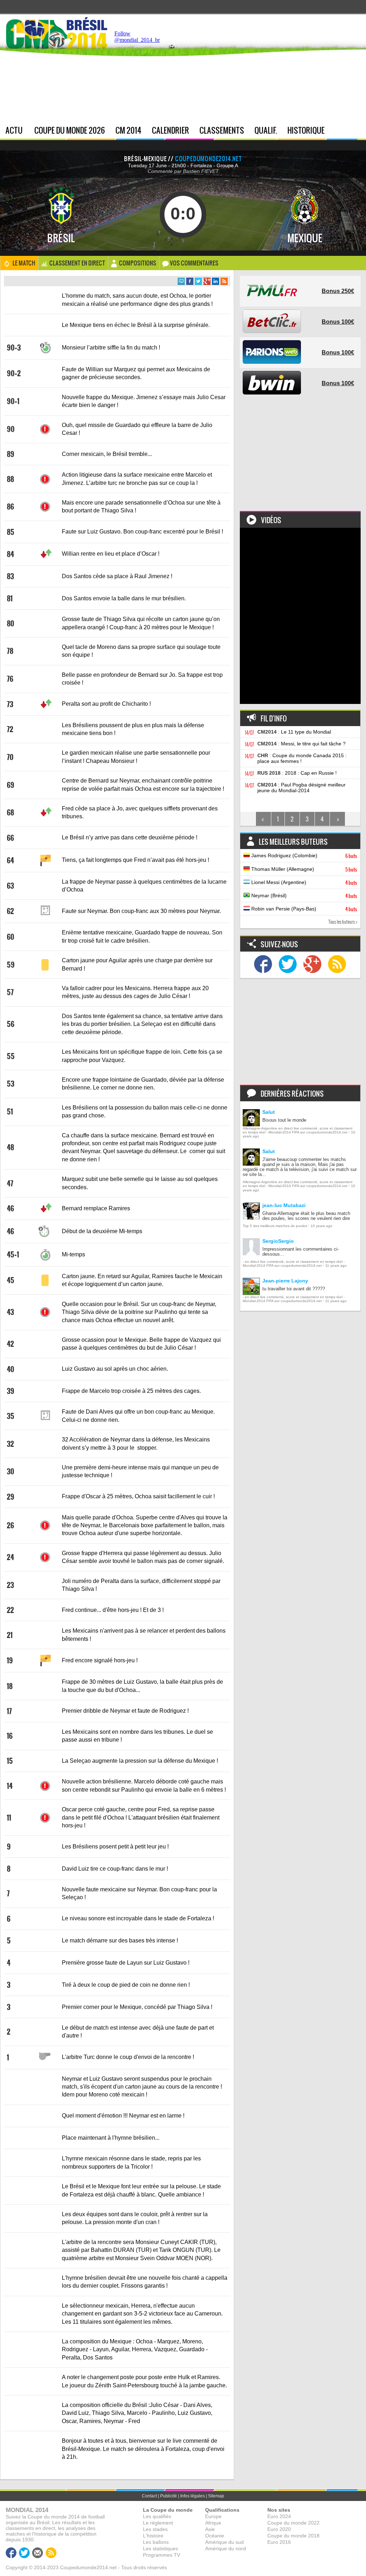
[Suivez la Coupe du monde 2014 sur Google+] (312, 965)
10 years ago (322, 1226)
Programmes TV (162, 2555)
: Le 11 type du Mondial (294, 732)
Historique (306, 130)
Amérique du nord (226, 2548)
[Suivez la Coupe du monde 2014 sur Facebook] (263, 965)
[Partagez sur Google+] (207, 281)
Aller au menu (278, 18)
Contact (149, 2496)
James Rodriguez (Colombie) (303, 856)
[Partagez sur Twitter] (198, 281)
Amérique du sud (224, 2542)
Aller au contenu (309, 18)
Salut (269, 1112)
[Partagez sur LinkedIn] (216, 281)
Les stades (155, 2529)
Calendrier (170, 130)
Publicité (169, 2496)
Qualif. (266, 130)
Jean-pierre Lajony (285, 1281)
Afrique (213, 2523)
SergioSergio (278, 1241)
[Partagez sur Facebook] (190, 281)
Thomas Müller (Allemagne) (303, 869)
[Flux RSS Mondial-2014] (224, 281)
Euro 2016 (279, 2542)
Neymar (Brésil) (303, 896)
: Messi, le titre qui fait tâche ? (301, 744)
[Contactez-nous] (38, 2553)
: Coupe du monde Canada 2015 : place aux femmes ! (302, 758)
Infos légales (192, 2496)
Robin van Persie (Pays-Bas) (303, 909)
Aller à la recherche (346, 18)
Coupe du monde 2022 (293, 2523)
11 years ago (336, 1265)
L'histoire (153, 2536)
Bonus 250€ (338, 291)
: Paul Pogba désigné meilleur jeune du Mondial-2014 (301, 788)
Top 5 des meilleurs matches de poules (275, 1226)
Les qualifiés (157, 2516)
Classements (222, 130)
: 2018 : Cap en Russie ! (297, 773)
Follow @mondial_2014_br (137, 37)
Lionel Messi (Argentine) (303, 883)
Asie (210, 2529)
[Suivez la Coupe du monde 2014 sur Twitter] (288, 965)
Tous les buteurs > (343, 922)
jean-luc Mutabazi (284, 1205)
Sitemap (216, 2496)
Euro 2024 (279, 2516)
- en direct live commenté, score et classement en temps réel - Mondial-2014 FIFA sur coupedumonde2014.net (294, 1264)
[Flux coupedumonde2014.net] (337, 965)
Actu (14, 130)
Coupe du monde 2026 (70, 130)
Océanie (215, 2536)
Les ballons (156, 2542)
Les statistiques (160, 2548)
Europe (213, 2516)
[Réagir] (181, 281)
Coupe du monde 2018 (293, 2536)
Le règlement (158, 2523)
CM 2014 (128, 130)
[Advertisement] (262, 71)
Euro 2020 (279, 2529)
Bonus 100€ (338, 322)
